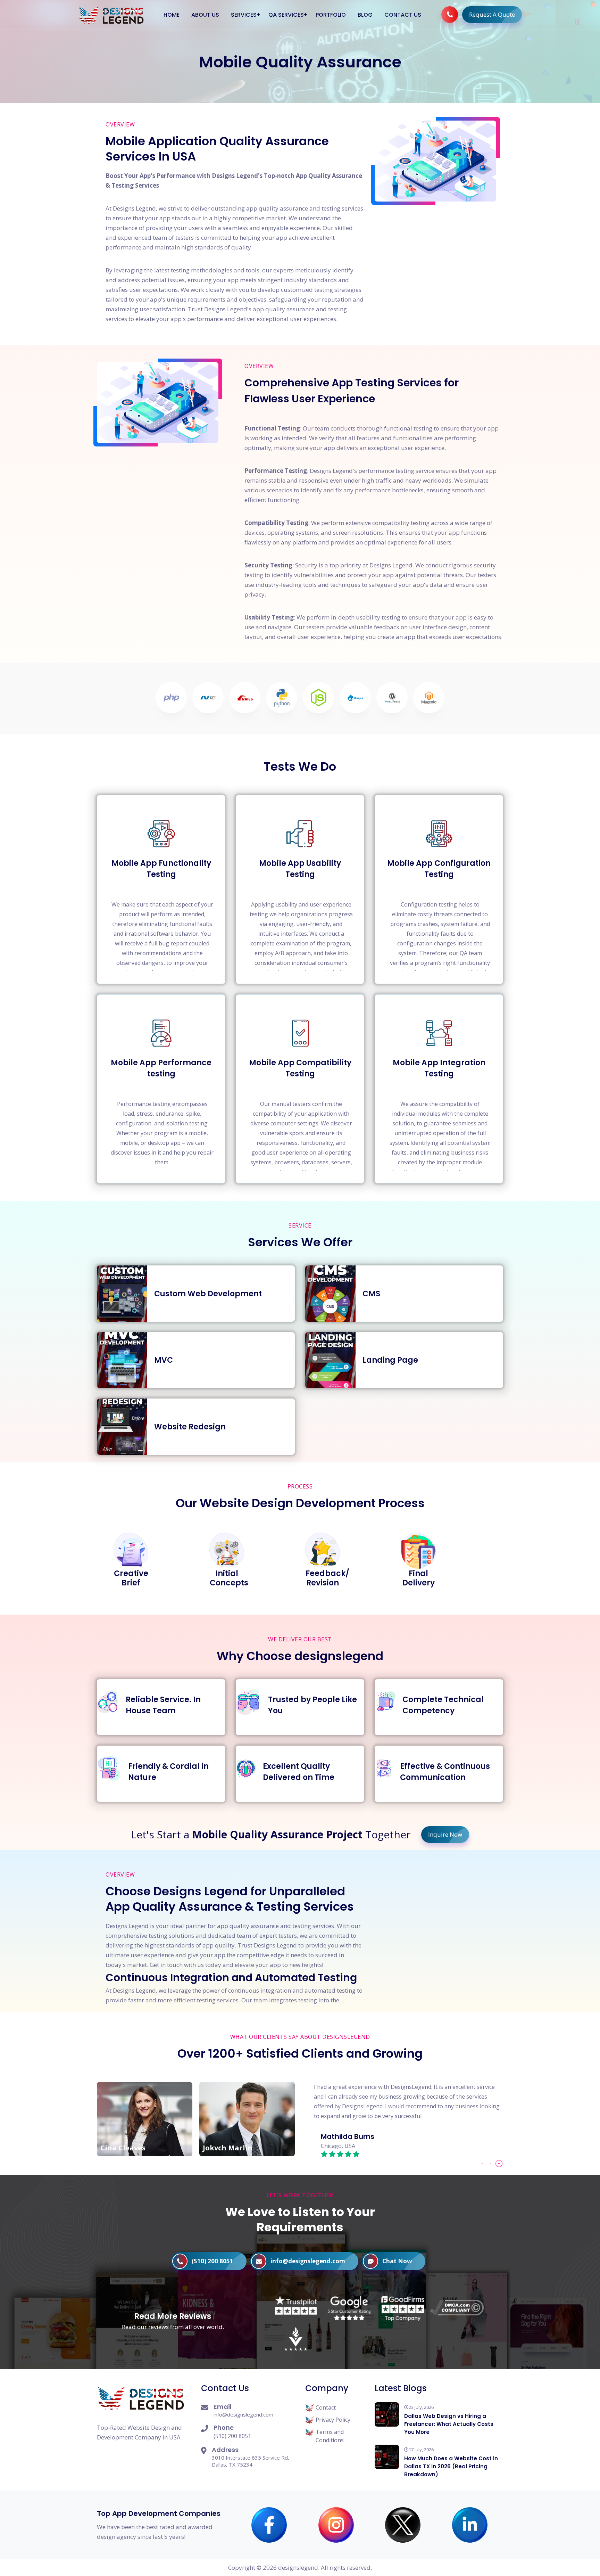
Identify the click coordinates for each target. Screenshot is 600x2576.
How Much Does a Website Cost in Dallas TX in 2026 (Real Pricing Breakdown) (451, 2466)
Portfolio (331, 15)
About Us (205, 15)
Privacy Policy (333, 2420)
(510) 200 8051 (212, 2261)
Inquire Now (445, 1834)
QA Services (286, 15)
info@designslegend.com (308, 2261)
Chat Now (397, 2261)
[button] (482, 2164)
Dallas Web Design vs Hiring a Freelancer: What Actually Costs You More (449, 2424)
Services (244, 15)
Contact (326, 2407)
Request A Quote (492, 14)
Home (172, 15)
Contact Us (403, 15)
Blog (365, 15)
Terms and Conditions (330, 2436)
